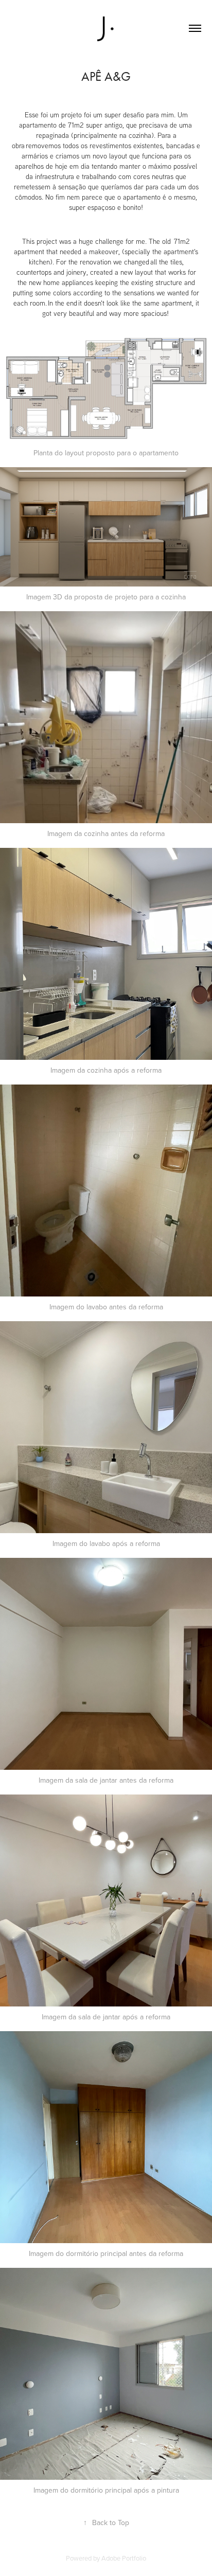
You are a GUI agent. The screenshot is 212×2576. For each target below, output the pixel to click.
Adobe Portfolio (124, 2558)
